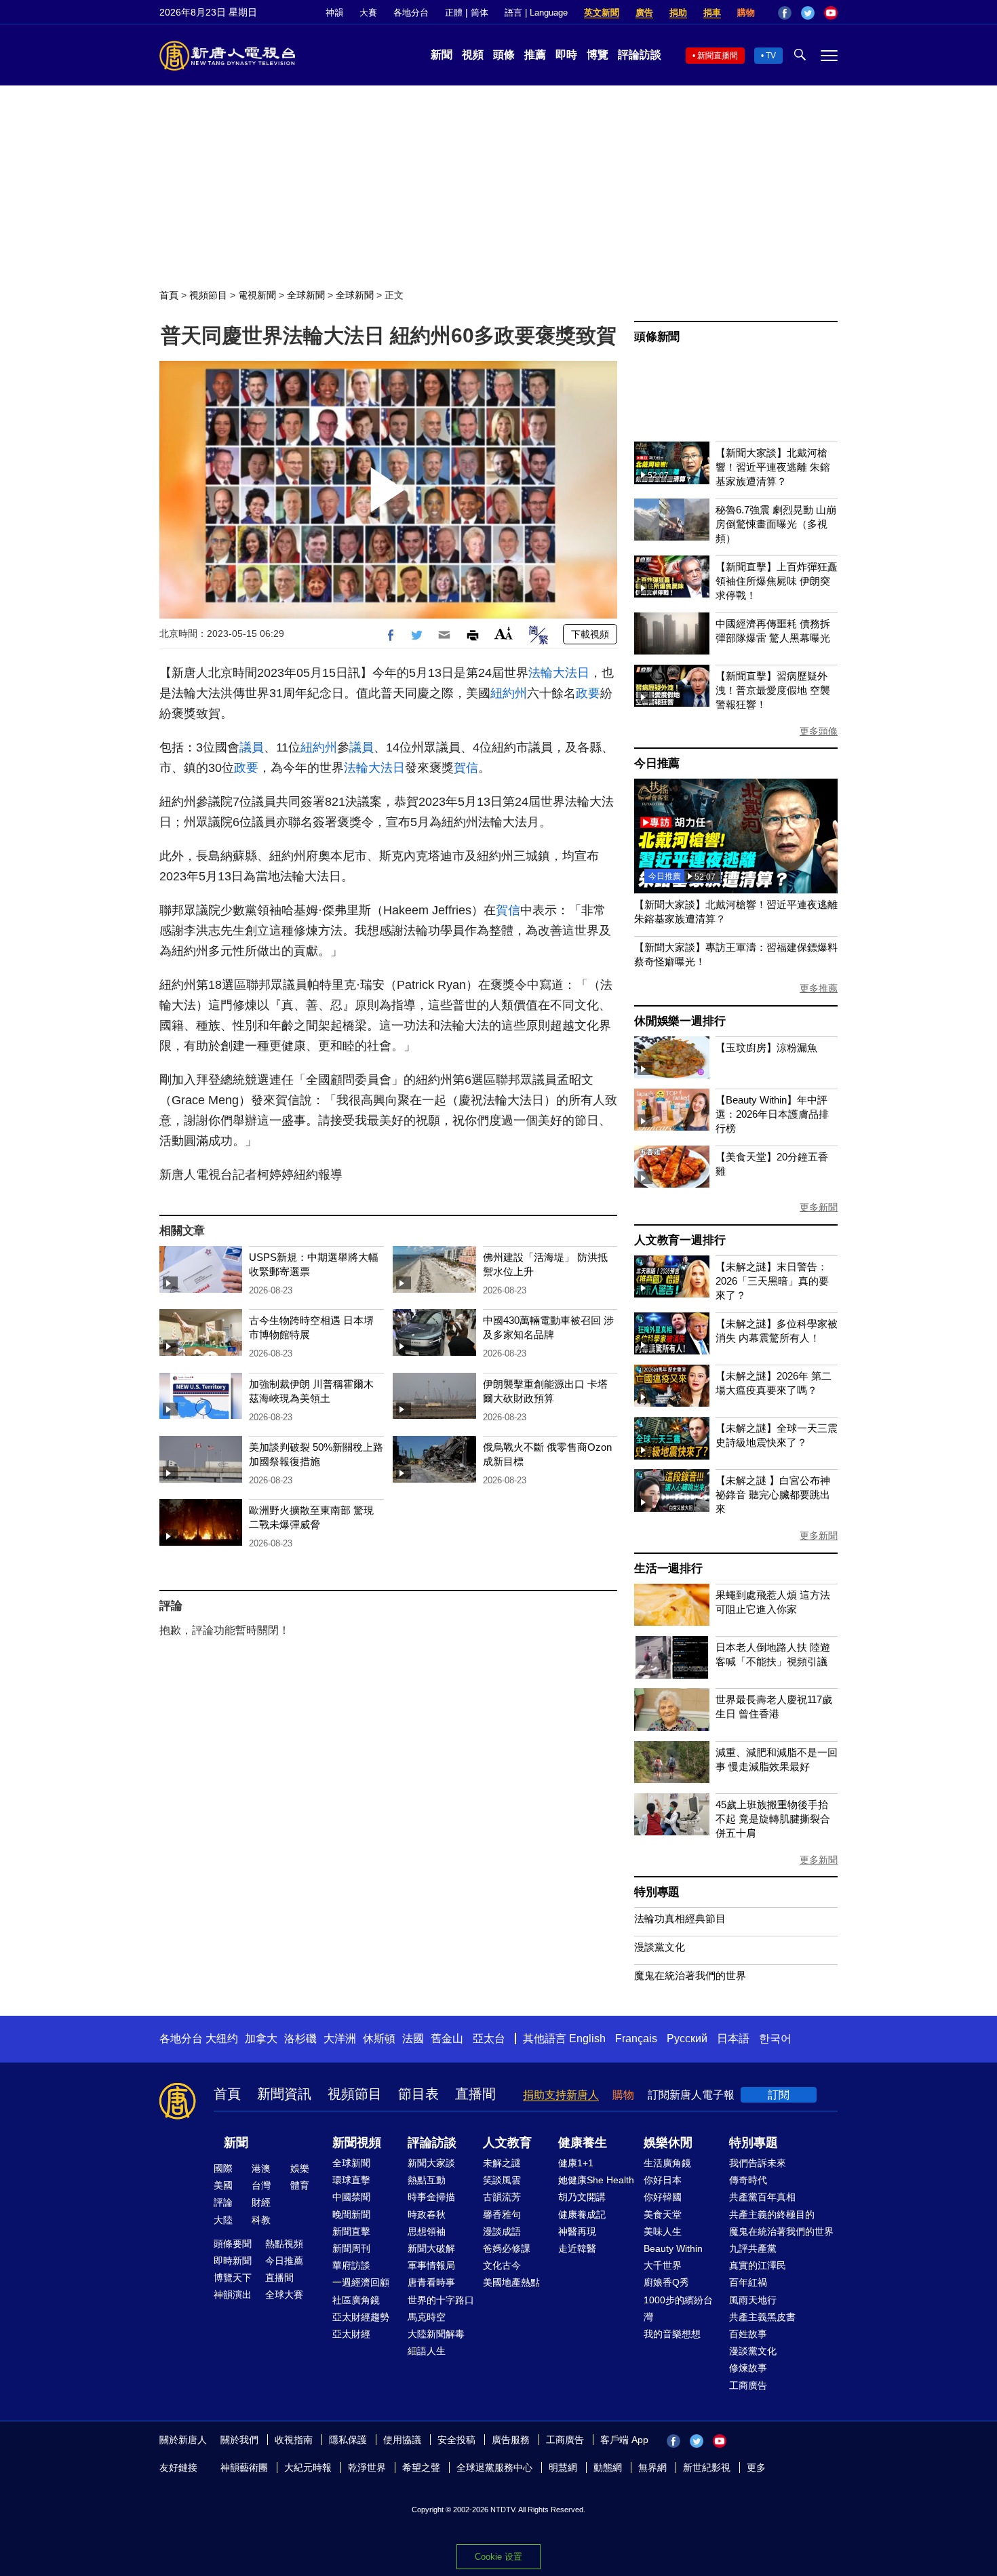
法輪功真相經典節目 (680, 1918)
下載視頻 (590, 634)
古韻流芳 (502, 2197)
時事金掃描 (431, 2197)
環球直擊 (351, 2180)
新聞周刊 (351, 2248)
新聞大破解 (431, 2248)
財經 (261, 2202)
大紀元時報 (308, 2467)
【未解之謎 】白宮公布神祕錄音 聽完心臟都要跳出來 (773, 1495)
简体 (480, 13)
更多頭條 (819, 731)
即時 (566, 55)
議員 (252, 747)
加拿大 (261, 2038)
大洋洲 (340, 2038)
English (587, 2038)
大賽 (368, 13)
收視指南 (294, 2440)
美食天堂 (663, 2214)
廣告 (644, 13)
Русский (687, 2038)
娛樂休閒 (668, 2143)
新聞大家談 (431, 2163)
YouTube (831, 13)
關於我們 (239, 2440)
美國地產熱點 (511, 2282)
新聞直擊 (351, 2231)
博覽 (598, 55)
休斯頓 (379, 2038)
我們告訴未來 (758, 2163)
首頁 (169, 295)
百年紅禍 (748, 2282)
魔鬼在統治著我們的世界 (690, 1975)
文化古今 (502, 2265)
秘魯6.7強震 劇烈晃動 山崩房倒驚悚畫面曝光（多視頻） (776, 524)
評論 (223, 2202)
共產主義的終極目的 (772, 2214)
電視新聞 (257, 295)
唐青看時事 (431, 2282)
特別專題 (657, 1892)
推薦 (535, 55)
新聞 (442, 55)
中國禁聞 (351, 2197)
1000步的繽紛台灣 (678, 2308)
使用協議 (402, 2440)
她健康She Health (596, 2180)
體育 (300, 2185)
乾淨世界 (367, 2467)
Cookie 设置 (498, 2557)
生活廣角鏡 (667, 2163)
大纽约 (222, 2038)
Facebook (785, 13)
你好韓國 (663, 2197)
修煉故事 (748, 2368)
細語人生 (427, 2351)
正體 (454, 13)
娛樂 (300, 2168)
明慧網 (563, 2467)
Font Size (504, 633)
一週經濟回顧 (361, 2282)
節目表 (418, 2094)
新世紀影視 (707, 2467)
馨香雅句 (502, 2214)
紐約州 (509, 693)
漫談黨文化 (660, 1947)
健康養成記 (582, 2214)
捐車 (712, 13)
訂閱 (779, 2095)
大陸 (223, 2220)
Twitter (808, 13)
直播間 (475, 2094)
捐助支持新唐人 (561, 2095)
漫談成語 (502, 2231)
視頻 (473, 55)
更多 (756, 2467)
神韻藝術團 (244, 2467)
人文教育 (507, 2143)
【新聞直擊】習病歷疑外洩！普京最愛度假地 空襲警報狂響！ (773, 690)
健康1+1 (576, 2163)
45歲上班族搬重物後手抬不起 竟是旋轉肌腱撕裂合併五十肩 (773, 1819)
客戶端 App (624, 2440)
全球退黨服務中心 (494, 2467)
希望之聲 (421, 2467)
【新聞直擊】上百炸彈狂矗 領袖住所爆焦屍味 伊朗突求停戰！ (777, 581)
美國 (223, 2185)
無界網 (652, 2467)
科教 (261, 2220)
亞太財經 (351, 2334)
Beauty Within (673, 2248)
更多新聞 (819, 1207)
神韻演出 (233, 2295)
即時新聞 (233, 2261)
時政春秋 (427, 2214)
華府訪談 (351, 2265)
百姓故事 (748, 2334)
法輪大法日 (559, 673)
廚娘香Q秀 (666, 2282)
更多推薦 (819, 988)
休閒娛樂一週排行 (680, 1021)
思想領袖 (427, 2231)
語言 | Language (536, 13)
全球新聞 (306, 295)
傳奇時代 (748, 2180)
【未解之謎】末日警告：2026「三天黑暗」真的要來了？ (772, 1281)
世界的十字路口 (441, 2300)
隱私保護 (348, 2440)
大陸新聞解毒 (436, 2334)
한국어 (775, 2038)
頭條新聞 (657, 337)
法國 (413, 2038)
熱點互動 (427, 2180)
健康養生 (583, 2143)
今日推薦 (657, 763)
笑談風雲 (502, 2180)
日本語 (733, 2038)
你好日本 (663, 2180)
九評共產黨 (753, 2248)
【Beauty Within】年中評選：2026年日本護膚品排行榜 (772, 1114)
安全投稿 (456, 2440)
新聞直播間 (718, 56)
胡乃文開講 (582, 2197)
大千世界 (663, 2265)
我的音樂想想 (672, 2334)
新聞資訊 (284, 2094)
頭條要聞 (233, 2244)
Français (636, 2038)
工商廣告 (748, 2385)
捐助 (678, 13)
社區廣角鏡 (356, 2300)
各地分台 (411, 13)
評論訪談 (640, 55)
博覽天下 (233, 2278)
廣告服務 (511, 2440)
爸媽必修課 (507, 2248)
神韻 (334, 13)
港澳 (261, 2168)
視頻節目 (208, 295)
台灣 (261, 2185)
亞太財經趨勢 (361, 2317)
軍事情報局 (431, 2265)
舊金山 (447, 2038)
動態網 (608, 2467)
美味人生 (663, 2231)
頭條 (504, 55)
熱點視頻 (284, 2244)
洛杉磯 (300, 2038)
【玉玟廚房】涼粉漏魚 (766, 1048)
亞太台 (489, 2038)
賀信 (466, 768)
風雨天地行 (753, 2300)
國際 (223, 2168)
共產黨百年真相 (762, 2197)
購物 (746, 13)
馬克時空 (427, 2317)
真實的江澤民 (758, 2265)
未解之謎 (502, 2163)
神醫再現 (577, 2231)
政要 (588, 693)
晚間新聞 (351, 2214)
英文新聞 (602, 13)
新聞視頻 (357, 2143)
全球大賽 (284, 2295)
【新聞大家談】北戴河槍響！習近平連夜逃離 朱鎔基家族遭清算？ (773, 467)
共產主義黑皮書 (762, 2317)
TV (771, 56)
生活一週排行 (668, 1568)
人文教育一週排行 (680, 1240)
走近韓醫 (577, 2248)
